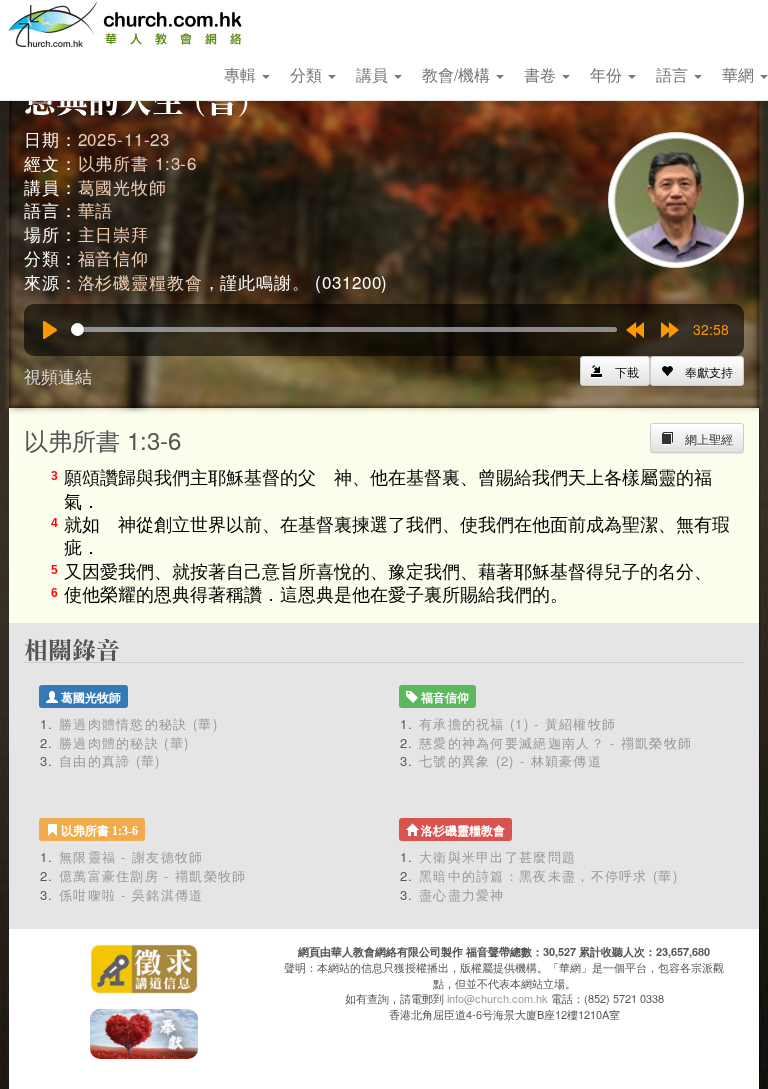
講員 (374, 74)
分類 (308, 74)
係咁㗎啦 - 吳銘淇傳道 (131, 894)
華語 (96, 209)
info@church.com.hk (497, 998)
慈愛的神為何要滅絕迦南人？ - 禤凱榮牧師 (555, 742)
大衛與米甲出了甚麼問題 (497, 856)
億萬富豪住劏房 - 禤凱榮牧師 (153, 875)
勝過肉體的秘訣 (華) (124, 742)
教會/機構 (458, 74)
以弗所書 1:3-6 (138, 162)
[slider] (344, 329)
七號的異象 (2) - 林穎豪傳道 (510, 760)
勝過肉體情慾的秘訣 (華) (138, 723)
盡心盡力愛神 (462, 894)
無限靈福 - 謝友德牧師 (131, 856)
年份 (608, 74)
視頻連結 (58, 375)
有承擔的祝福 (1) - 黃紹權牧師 (517, 723)
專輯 (242, 74)
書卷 (542, 74)
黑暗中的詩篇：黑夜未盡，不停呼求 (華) (548, 875)
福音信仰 (113, 257)
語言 (674, 74)
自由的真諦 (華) (110, 760)
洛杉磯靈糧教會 (140, 281)
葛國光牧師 (122, 186)
